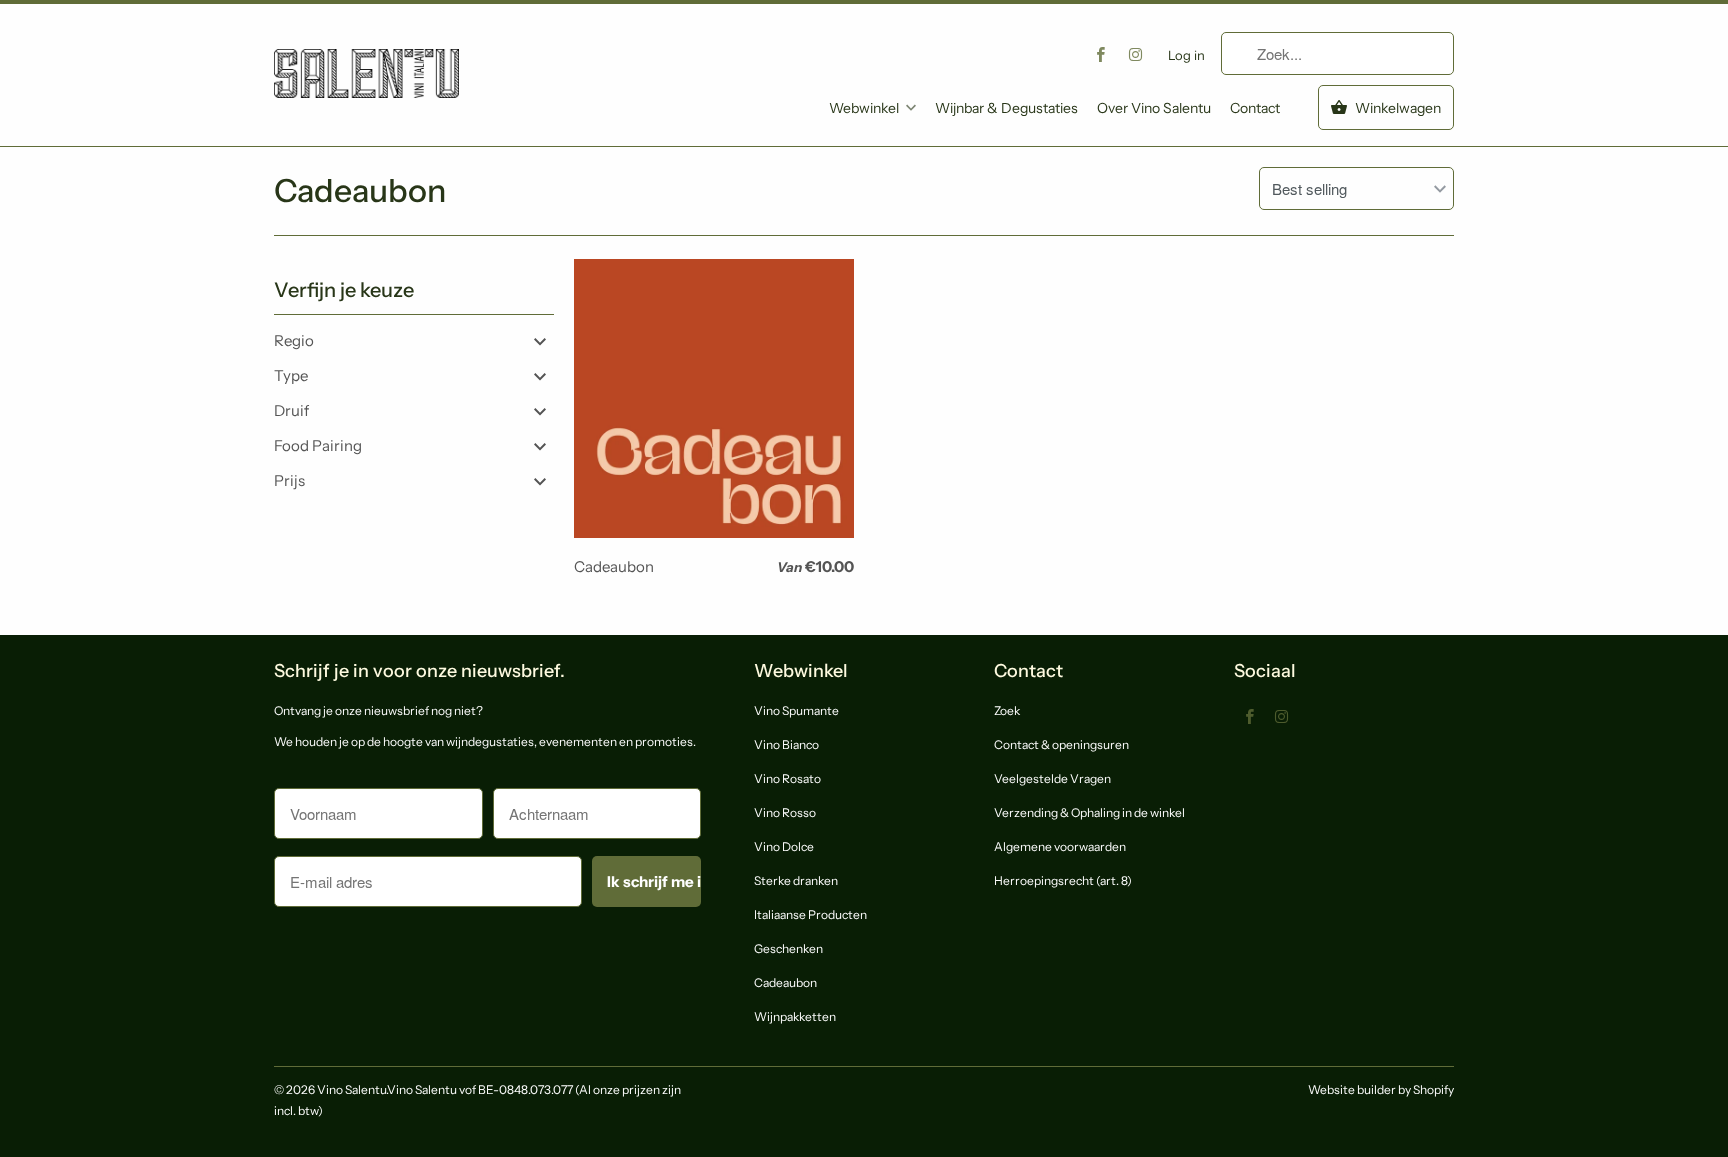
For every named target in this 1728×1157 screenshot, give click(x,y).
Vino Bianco (786, 744)
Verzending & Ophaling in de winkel (1089, 812)
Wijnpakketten (795, 1016)
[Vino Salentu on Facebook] (1101, 54)
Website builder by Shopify (1381, 1089)
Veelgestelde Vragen (1052, 778)
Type (291, 375)
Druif (291, 410)
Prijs (289, 480)
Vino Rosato (787, 778)
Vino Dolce (784, 846)
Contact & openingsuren (1061, 744)
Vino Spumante (796, 710)
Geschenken (788, 948)
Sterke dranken (796, 880)
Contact (1255, 108)
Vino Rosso (785, 812)
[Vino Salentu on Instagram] (1136, 54)
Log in (1186, 55)
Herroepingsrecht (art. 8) (1063, 880)
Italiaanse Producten (810, 914)
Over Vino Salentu (1154, 108)
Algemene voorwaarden (1060, 846)
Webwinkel (864, 108)
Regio (294, 340)
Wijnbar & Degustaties (1006, 108)
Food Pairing (318, 445)
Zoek (1007, 710)
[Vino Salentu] (366, 58)
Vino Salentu (351, 1089)
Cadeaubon (360, 190)
